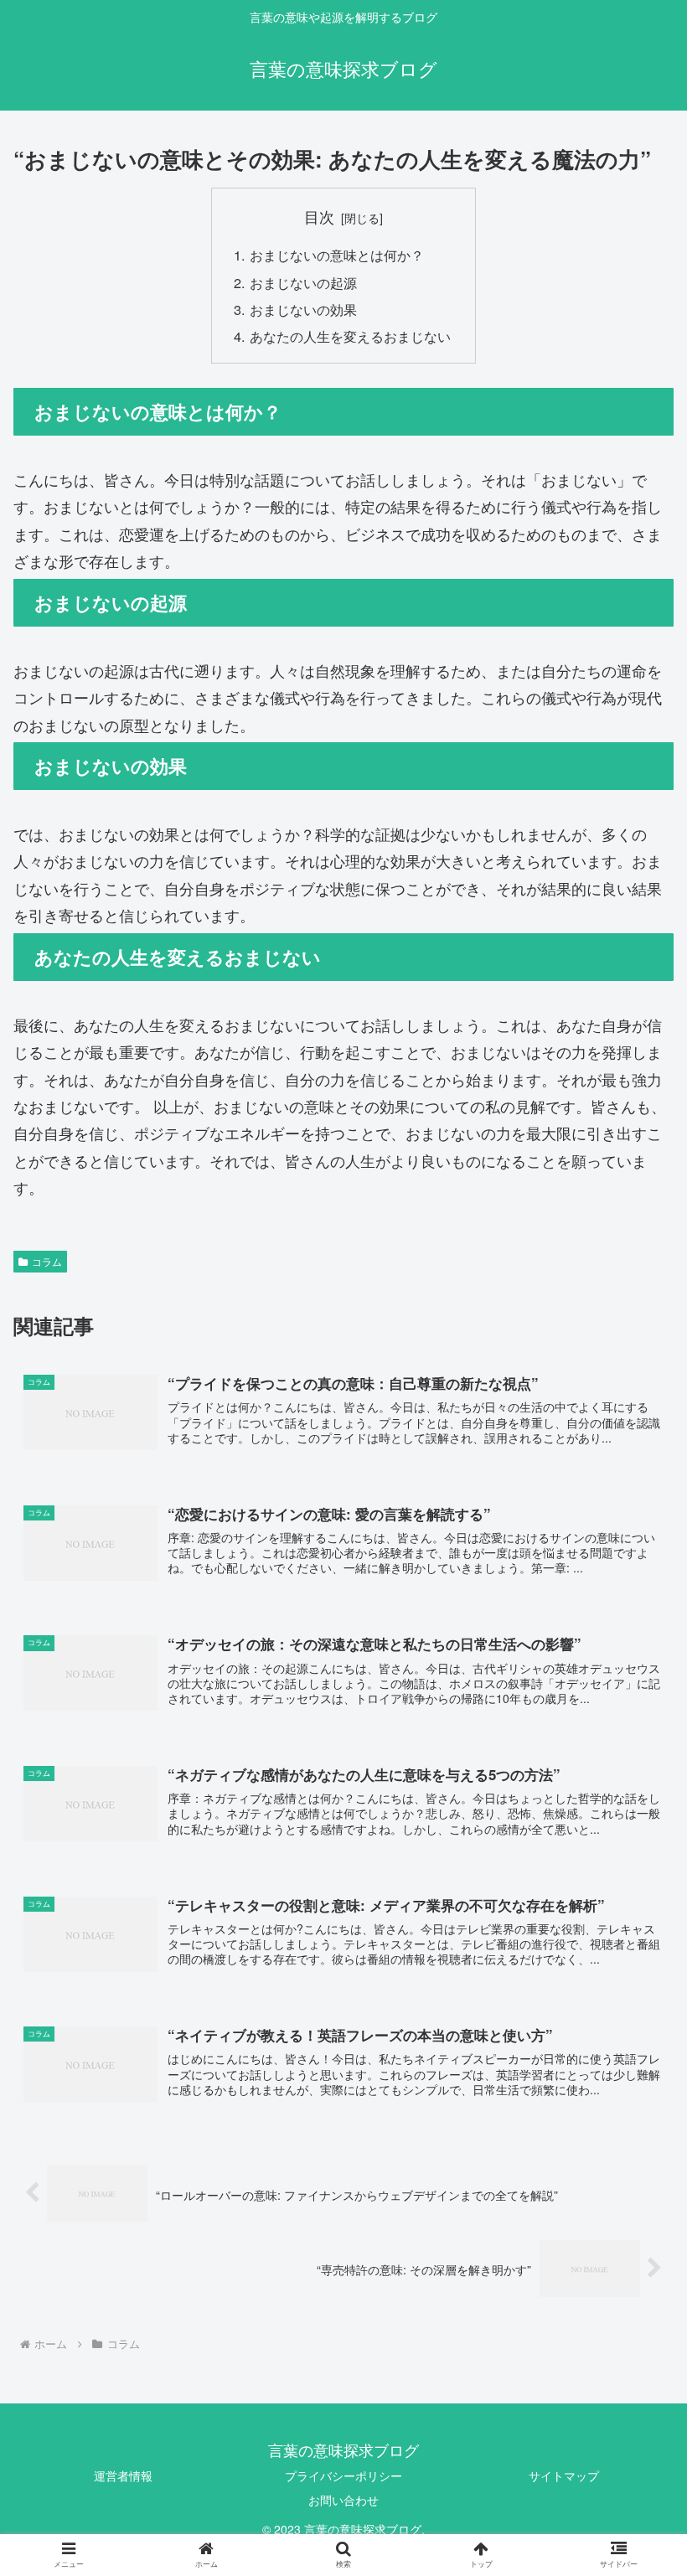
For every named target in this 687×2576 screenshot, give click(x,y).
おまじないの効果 (303, 309)
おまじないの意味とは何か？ (337, 255)
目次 (319, 217)
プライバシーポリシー (343, 2475)
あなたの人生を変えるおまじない (350, 336)
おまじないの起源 (303, 282)
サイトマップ (564, 2475)
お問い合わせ (343, 2500)
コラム (47, 1261)
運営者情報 (123, 2475)
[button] (635, 1850)
